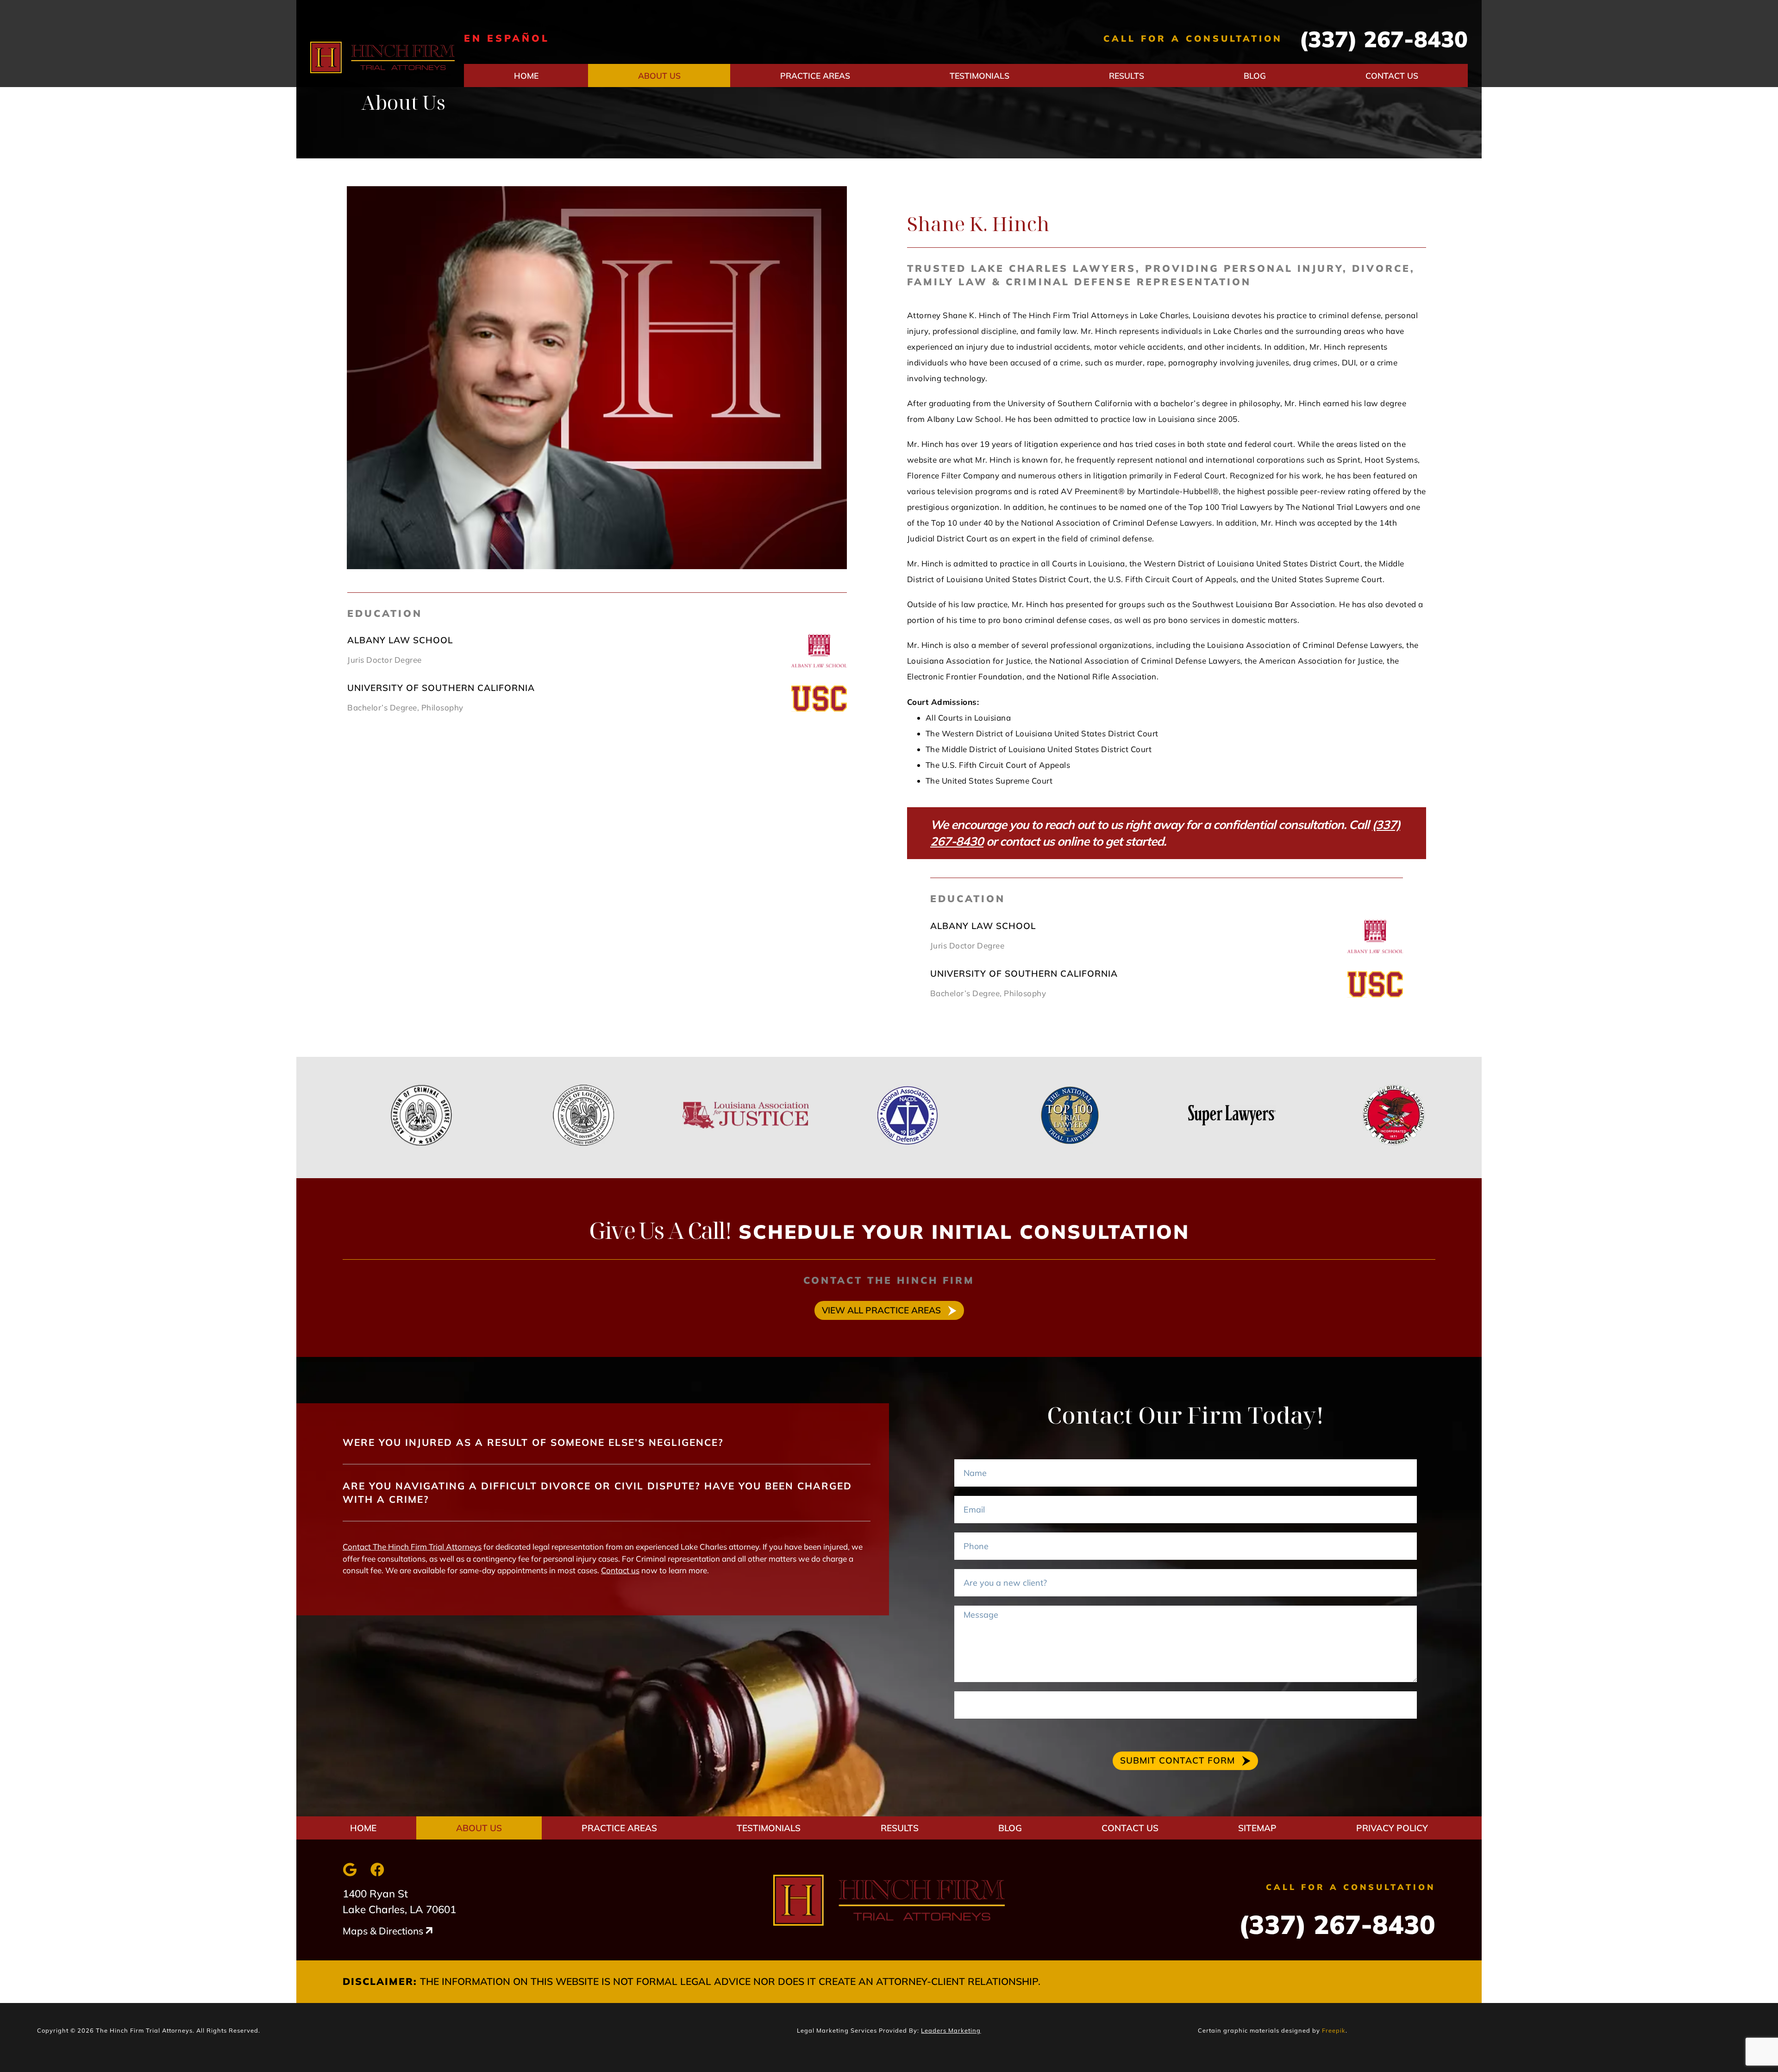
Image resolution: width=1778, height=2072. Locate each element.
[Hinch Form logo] (382, 58)
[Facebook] (377, 1870)
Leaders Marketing (951, 2030)
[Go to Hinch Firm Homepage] (889, 1900)
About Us (659, 75)
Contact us (620, 1570)
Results (1127, 75)
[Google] (350, 1870)
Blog (1255, 75)
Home (526, 75)
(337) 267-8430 (1384, 39)
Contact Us (1392, 75)
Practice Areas (815, 75)
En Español (507, 38)
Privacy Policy (1392, 1828)
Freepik (1334, 2030)
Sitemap (1257, 1828)
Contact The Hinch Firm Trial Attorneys (412, 1547)
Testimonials (980, 75)
